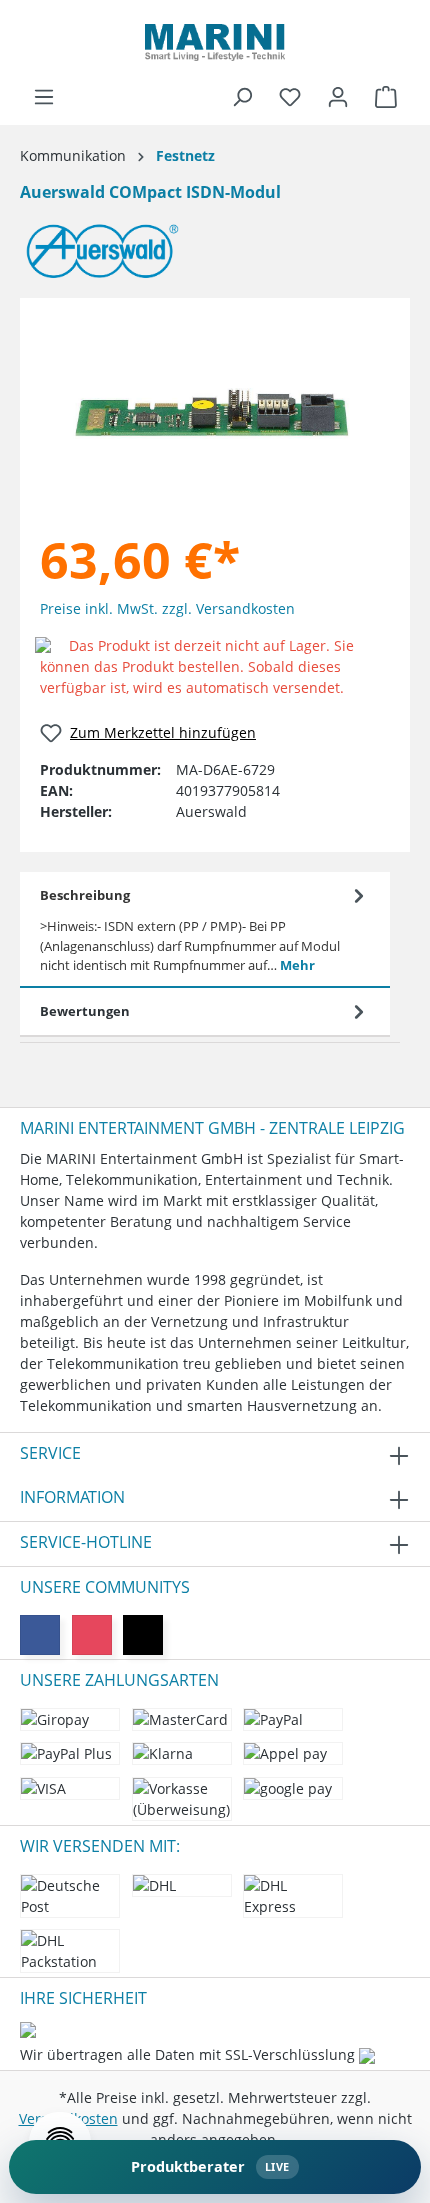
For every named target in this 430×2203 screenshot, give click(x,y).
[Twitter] (143, 1635)
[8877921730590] (210, 410)
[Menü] (44, 97)
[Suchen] (242, 97)
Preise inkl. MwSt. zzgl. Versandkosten (167, 608)
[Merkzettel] (290, 97)
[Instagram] (92, 1635)
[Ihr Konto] (338, 97)
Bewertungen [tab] (85, 1011)
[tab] (205, 930)
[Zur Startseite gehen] (215, 42)
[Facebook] (40, 1635)
